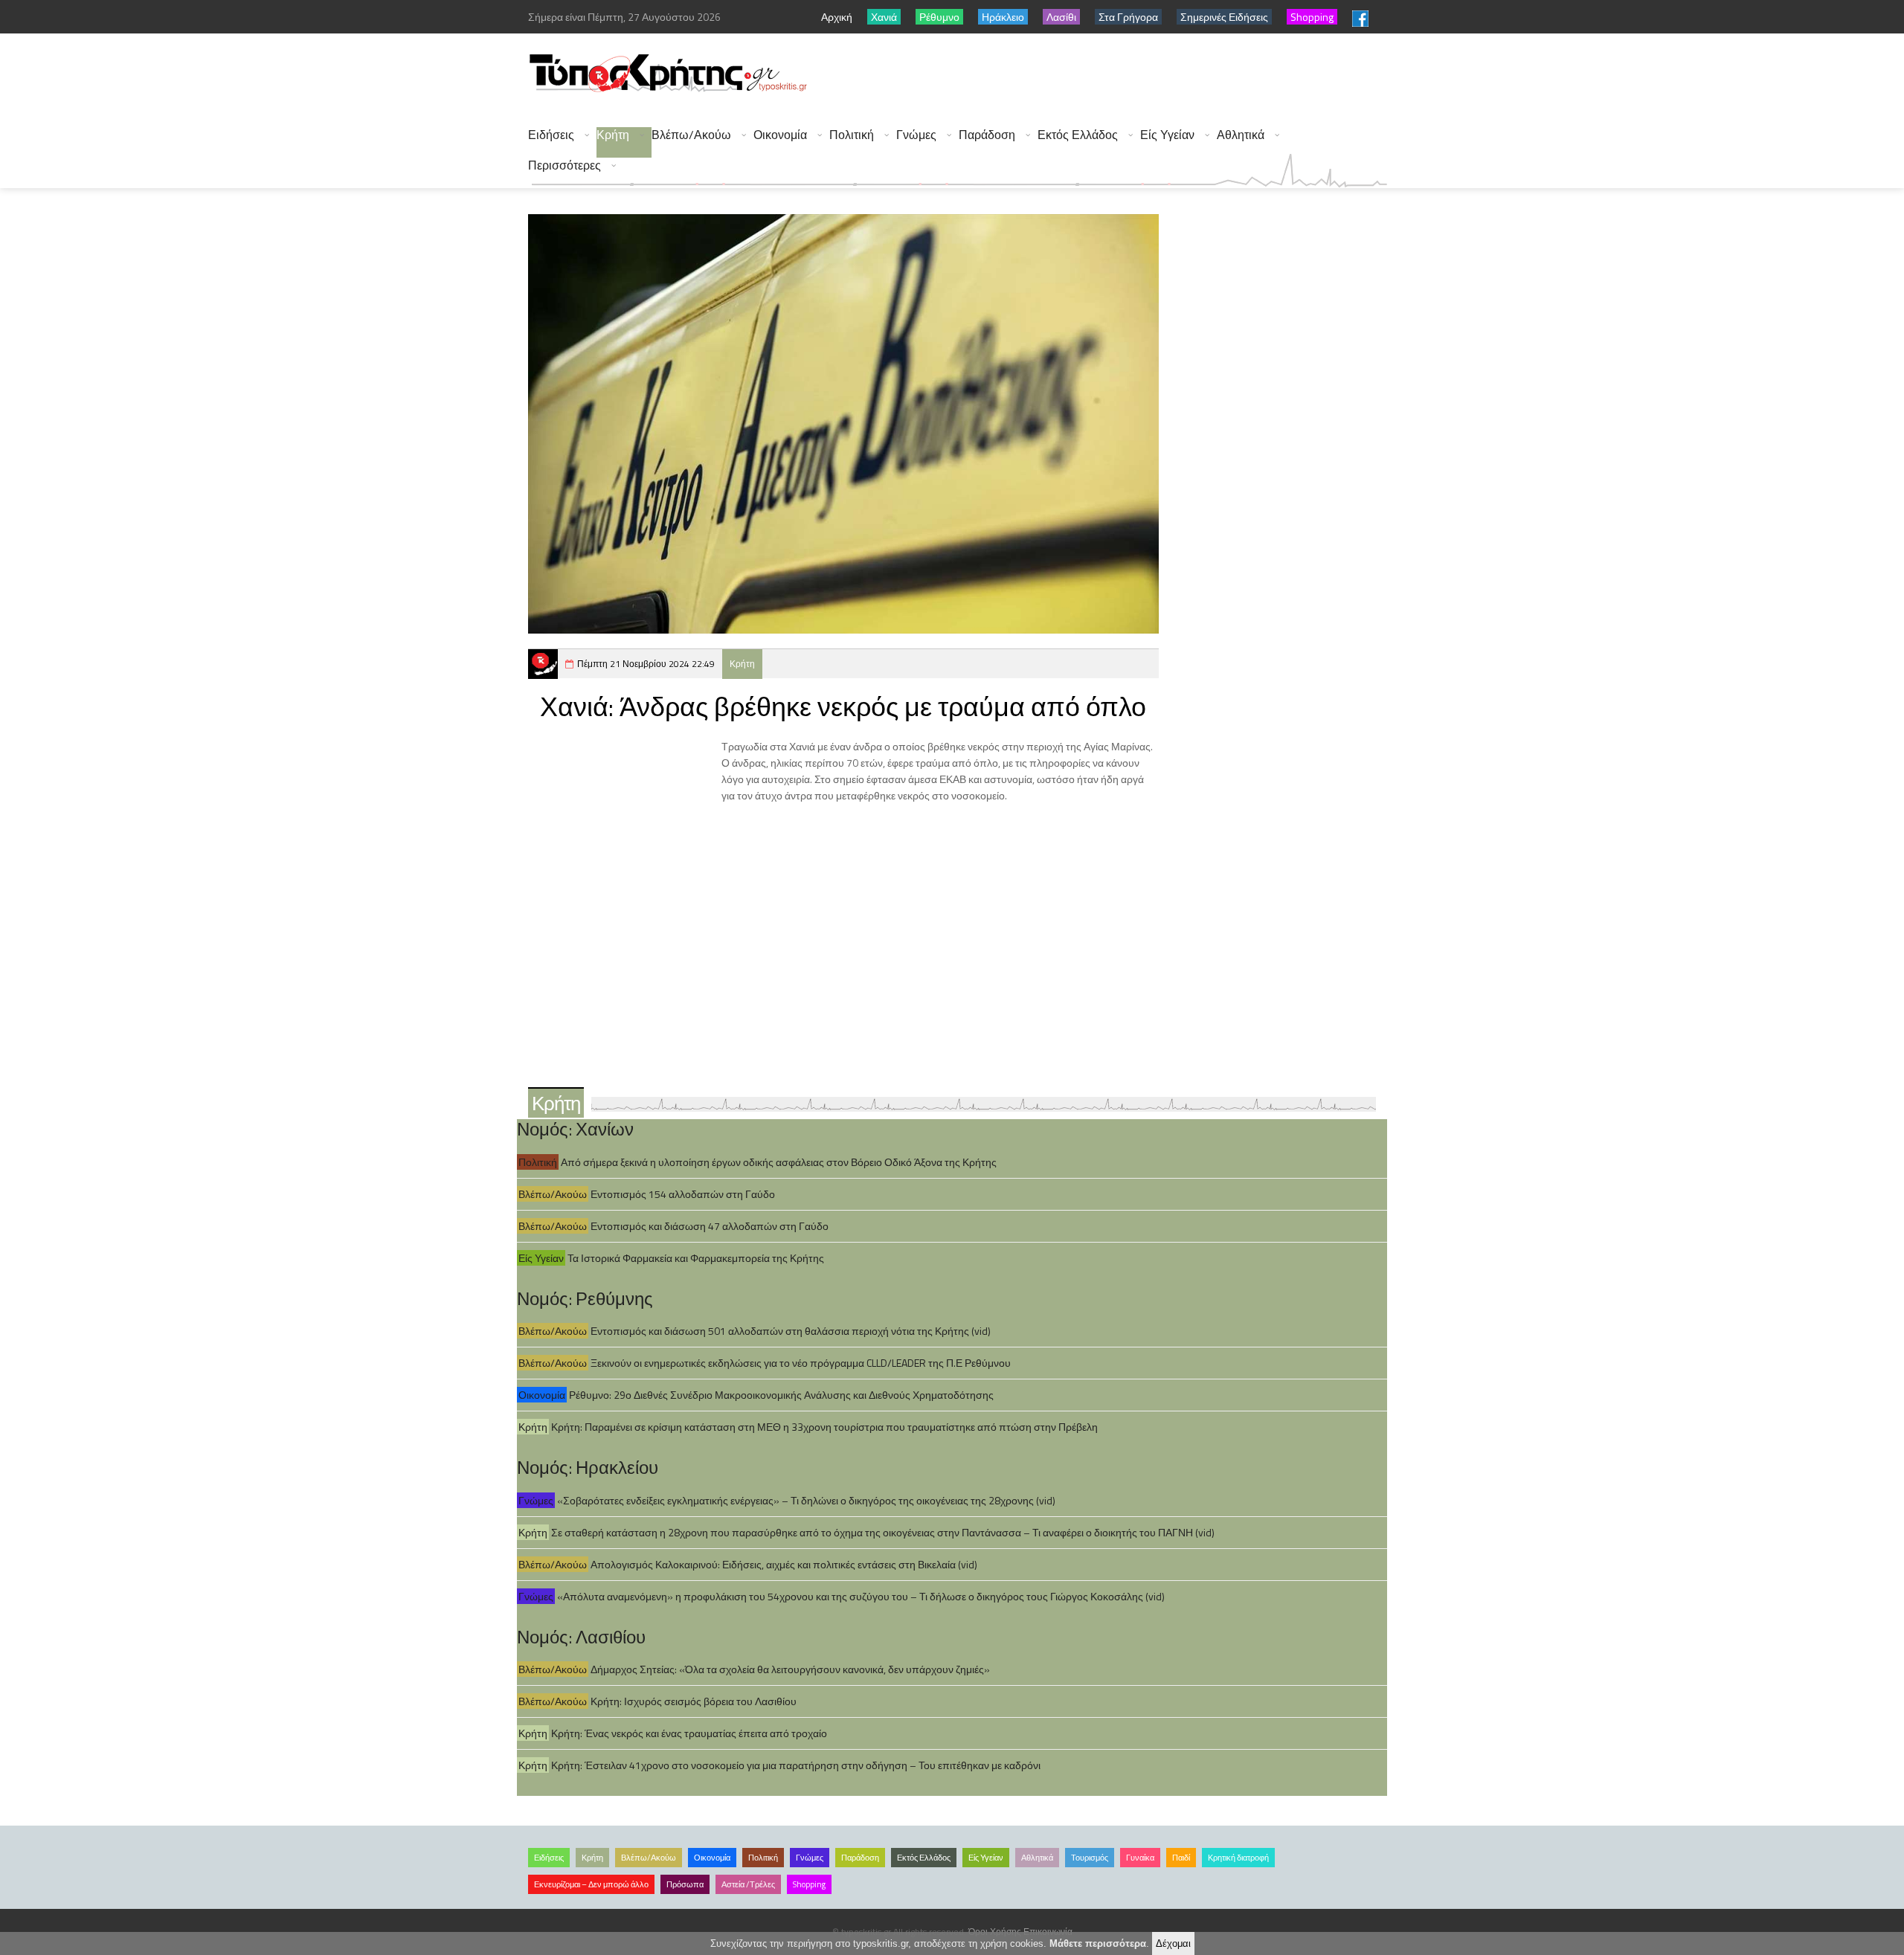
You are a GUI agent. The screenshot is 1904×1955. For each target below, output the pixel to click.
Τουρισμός (1090, 1858)
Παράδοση (987, 135)
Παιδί (1181, 1858)
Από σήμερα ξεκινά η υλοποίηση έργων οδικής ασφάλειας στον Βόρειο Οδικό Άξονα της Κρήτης (779, 1162)
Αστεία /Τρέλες (748, 1884)
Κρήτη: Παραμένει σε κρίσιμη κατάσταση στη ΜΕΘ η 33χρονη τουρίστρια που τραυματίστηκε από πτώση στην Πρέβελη (824, 1427)
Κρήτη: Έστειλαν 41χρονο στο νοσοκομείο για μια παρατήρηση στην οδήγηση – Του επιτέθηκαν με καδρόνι (796, 1765)
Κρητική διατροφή (1238, 1858)
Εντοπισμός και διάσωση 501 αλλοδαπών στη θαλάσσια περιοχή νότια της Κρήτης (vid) (791, 1331)
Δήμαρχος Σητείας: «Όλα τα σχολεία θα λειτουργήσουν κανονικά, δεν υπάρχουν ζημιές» (790, 1669)
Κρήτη (613, 135)
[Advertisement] (1116, 74)
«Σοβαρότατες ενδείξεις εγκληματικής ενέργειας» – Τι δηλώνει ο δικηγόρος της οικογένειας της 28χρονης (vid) (806, 1500)
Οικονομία (780, 135)
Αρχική (837, 17)
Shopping (809, 1884)
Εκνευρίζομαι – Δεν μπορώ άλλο (591, 1884)
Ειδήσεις (551, 135)
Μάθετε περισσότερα (1098, 1943)
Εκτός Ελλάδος (1078, 135)
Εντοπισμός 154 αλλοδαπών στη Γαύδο (683, 1194)
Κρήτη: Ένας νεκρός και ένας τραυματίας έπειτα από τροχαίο (689, 1733)
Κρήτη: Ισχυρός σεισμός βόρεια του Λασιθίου (694, 1701)
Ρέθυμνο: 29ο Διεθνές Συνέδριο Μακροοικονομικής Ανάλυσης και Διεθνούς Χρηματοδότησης (781, 1395)
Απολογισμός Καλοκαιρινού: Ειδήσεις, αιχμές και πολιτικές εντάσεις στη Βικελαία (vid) (784, 1564)
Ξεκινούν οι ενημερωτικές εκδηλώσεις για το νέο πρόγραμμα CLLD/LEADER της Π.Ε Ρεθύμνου (801, 1363)
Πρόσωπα (685, 1884)
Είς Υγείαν (1167, 135)
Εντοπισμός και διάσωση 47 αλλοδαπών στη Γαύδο (710, 1226)
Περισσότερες (565, 165)
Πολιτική (852, 135)
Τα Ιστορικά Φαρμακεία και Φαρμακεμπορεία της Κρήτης (696, 1258)
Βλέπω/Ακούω (691, 135)
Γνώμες (916, 135)
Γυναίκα (1140, 1858)
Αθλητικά (1241, 135)
